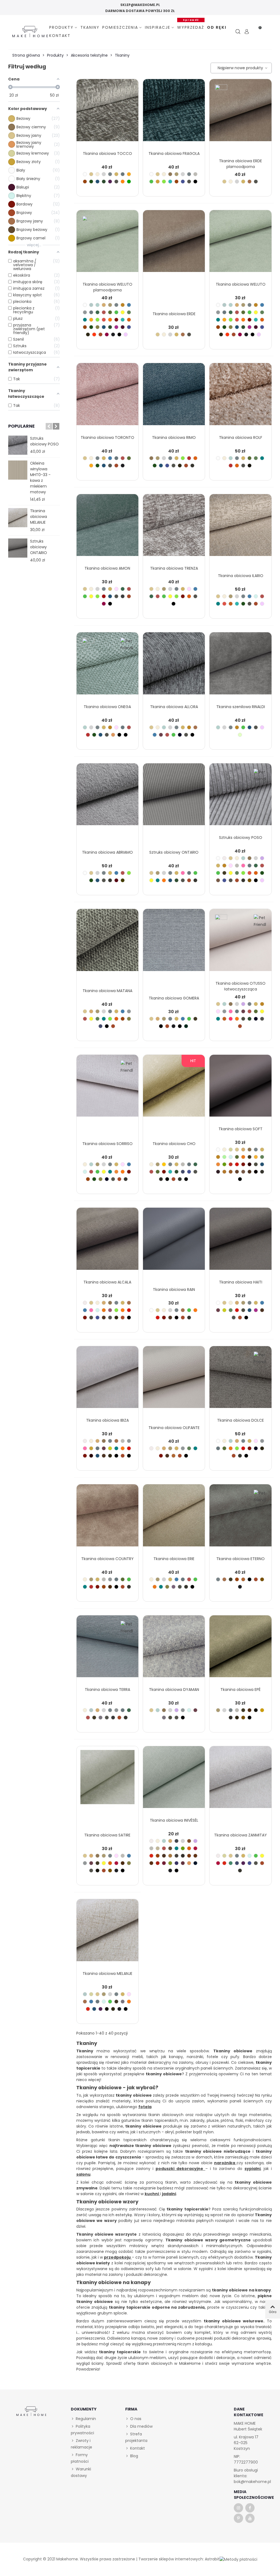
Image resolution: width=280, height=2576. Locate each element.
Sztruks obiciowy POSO (44, 441)
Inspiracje (158, 27)
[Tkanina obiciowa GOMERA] (174, 943)
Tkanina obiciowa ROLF (241, 437)
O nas (136, 2419)
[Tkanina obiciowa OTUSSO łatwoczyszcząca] (240, 943)
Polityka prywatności (82, 2430)
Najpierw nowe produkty (240, 68)
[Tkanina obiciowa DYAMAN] (174, 1650)
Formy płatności (80, 2458)
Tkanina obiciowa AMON (107, 568)
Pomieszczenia (120, 27)
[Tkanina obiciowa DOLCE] (240, 1380)
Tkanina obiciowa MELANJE (39, 517)
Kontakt (60, 36)
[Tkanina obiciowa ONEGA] (107, 667)
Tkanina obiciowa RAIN (174, 1290)
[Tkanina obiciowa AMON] (107, 528)
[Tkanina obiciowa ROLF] (240, 397)
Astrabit (212, 2559)
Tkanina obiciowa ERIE (174, 1559)
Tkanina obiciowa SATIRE (107, 1835)
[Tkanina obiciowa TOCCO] (107, 113)
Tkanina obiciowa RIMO (174, 437)
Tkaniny (90, 27)
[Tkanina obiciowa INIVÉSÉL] (174, 1780)
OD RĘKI (217, 27)
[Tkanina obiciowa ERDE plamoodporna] (240, 113)
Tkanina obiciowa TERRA (107, 1690)
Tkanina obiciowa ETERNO (240, 1559)
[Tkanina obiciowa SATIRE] (107, 1780)
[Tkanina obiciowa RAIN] (174, 1242)
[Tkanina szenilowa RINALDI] (240, 667)
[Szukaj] (238, 32)
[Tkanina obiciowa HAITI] (240, 1242)
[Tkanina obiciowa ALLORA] (174, 667)
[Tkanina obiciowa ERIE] (174, 1519)
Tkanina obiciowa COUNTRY (107, 1559)
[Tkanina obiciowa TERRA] (107, 1650)
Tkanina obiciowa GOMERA (174, 998)
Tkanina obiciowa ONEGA (107, 707)
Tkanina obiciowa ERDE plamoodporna (240, 164)
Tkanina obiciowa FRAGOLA (174, 153)
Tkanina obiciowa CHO (174, 1144)
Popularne (21, 426)
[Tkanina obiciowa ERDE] (174, 244)
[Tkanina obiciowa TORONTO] (107, 397)
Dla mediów (141, 2426)
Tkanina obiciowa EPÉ (240, 1690)
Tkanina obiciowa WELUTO (241, 284)
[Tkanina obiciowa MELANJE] (18, 518)
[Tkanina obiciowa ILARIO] (240, 528)
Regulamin (86, 2419)
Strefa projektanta (136, 2437)
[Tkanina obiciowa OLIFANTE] (174, 1380)
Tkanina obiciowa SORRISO (107, 1144)
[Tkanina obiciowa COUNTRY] (107, 1519)
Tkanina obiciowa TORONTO (107, 437)
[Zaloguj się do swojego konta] (247, 32)
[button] (49, 426)
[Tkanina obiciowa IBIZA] (107, 1380)
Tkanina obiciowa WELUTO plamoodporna (107, 287)
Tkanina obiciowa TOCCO (107, 153)
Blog (134, 2456)
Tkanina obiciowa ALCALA (107, 1282)
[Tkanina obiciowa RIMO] (174, 397)
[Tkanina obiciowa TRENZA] (174, 528)
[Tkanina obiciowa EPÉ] (240, 1650)
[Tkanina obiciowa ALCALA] (107, 1242)
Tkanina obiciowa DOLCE (240, 1420)
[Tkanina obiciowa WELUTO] (240, 244)
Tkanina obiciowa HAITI (241, 1282)
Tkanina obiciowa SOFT (240, 1129)
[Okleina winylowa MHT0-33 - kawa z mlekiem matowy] (18, 470)
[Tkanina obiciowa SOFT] (240, 1089)
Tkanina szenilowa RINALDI (241, 707)
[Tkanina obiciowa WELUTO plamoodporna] (107, 244)
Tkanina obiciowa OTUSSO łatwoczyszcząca (240, 986)
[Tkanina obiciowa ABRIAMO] (107, 798)
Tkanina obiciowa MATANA (107, 991)
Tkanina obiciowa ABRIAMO (107, 852)
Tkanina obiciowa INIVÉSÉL (174, 1820)
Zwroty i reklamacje (81, 2444)
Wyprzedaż (191, 27)
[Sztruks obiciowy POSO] (18, 445)
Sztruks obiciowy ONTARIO (39, 547)
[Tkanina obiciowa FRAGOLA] (174, 113)
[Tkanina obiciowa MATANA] (107, 943)
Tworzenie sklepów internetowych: (171, 2559)
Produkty (61, 27)
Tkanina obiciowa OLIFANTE (174, 1428)
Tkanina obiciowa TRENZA (174, 568)
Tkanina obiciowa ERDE (174, 314)
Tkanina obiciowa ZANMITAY (240, 1835)
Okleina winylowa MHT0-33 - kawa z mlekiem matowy (40, 478)
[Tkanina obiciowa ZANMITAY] (240, 1780)
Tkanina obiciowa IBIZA (107, 1420)
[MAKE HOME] (30, 32)
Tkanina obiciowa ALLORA (174, 707)
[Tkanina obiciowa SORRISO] (107, 1089)
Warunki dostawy (81, 2472)
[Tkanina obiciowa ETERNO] (240, 1519)
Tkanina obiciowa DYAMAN (174, 1690)
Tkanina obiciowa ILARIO (241, 576)
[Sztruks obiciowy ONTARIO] (18, 548)
